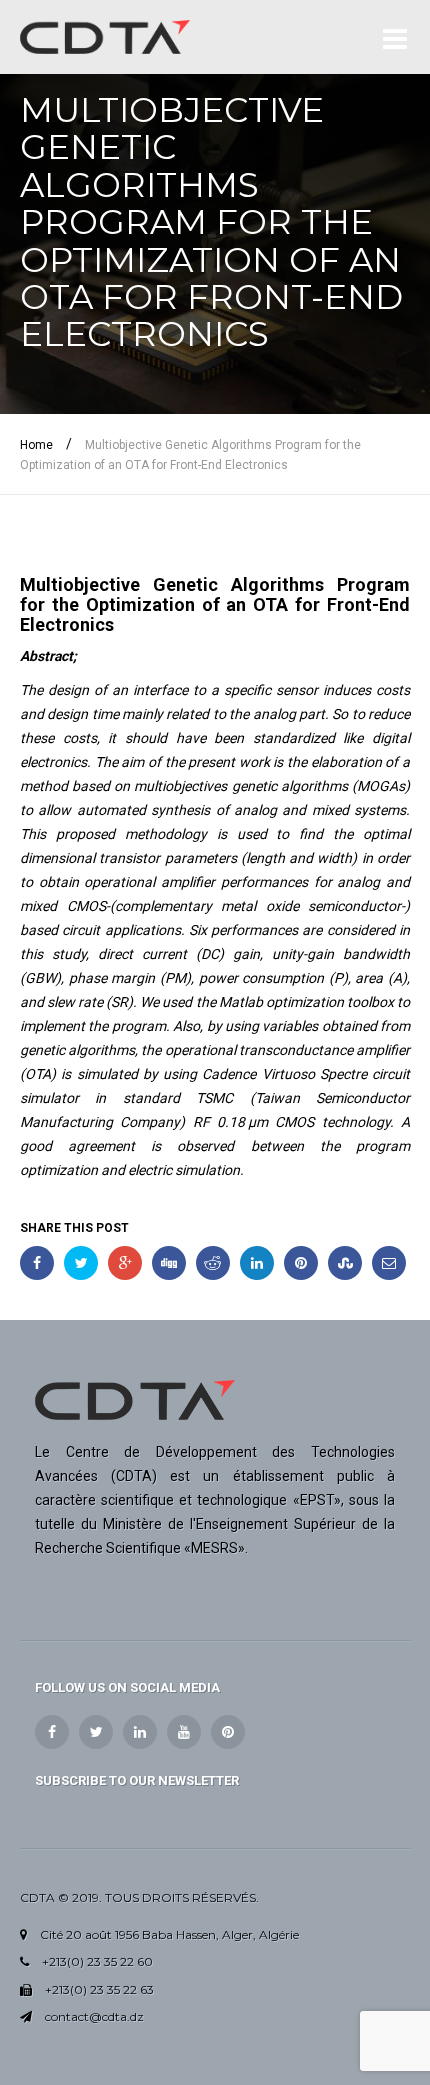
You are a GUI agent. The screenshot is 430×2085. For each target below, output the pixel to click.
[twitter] (96, 1732)
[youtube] (184, 1732)
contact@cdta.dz (94, 2016)
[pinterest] (228, 1732)
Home (36, 445)
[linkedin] (140, 1732)
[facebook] (52, 1732)
